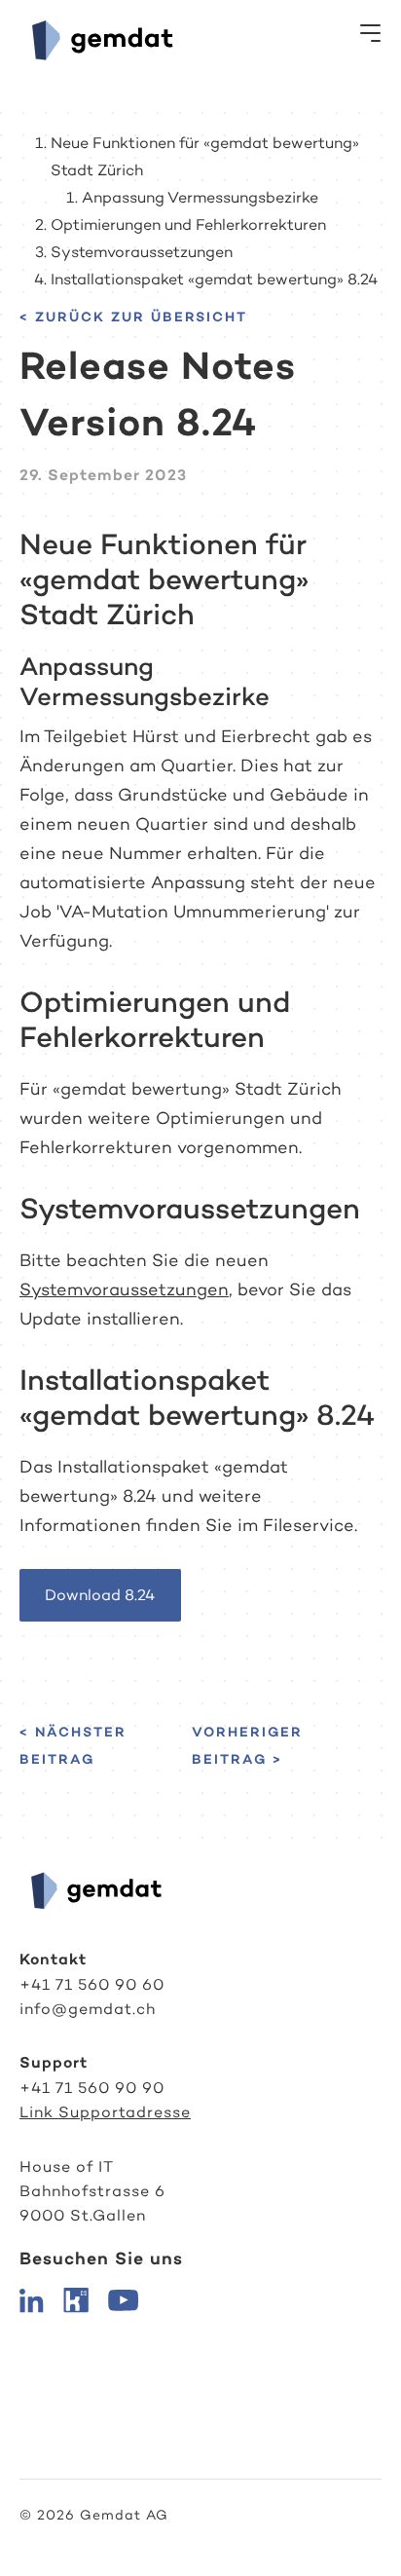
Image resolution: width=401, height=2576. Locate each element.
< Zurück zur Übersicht (133, 317)
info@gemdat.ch (88, 2009)
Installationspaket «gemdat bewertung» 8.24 (214, 279)
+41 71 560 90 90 (92, 2088)
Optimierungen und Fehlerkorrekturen (188, 224)
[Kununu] (76, 2299)
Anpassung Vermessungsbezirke (200, 197)
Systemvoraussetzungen (142, 252)
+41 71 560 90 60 (92, 1984)
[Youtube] (123, 2299)
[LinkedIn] (32, 2299)
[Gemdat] (98, 39)
